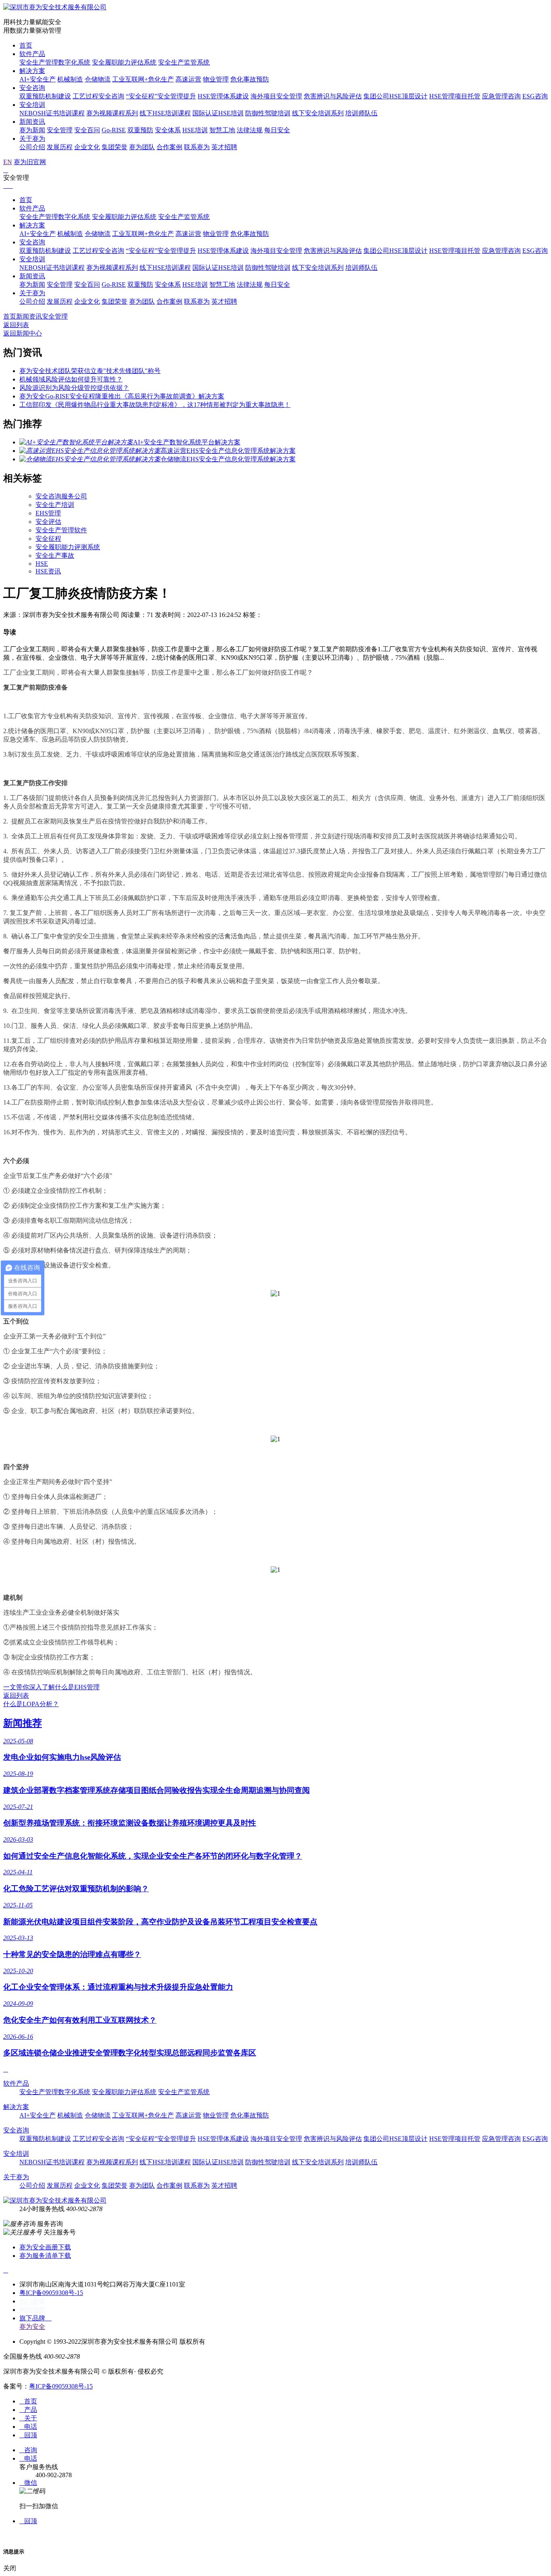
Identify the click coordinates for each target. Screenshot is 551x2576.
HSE (42, 564)
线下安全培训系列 (318, 113)
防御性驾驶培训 (268, 113)
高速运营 (188, 79)
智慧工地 (222, 130)
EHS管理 (48, 513)
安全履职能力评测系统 (68, 547)
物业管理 (216, 79)
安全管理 (60, 130)
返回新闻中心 (23, 333)
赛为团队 (142, 147)
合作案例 (169, 147)
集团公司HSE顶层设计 (396, 96)
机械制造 (70, 79)
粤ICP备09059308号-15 (51, 2293)
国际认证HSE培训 (218, 113)
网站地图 (32, 2310)
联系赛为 (197, 147)
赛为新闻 (32, 130)
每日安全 (277, 130)
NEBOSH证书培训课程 (52, 113)
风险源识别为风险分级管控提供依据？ (74, 388)
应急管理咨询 (501, 96)
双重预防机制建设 (45, 96)
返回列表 (16, 325)
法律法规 (250, 130)
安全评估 (48, 522)
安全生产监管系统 (184, 62)
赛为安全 (32, 2327)
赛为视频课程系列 (112, 113)
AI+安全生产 (38, 79)
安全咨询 (32, 88)
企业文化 (87, 147)
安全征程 (48, 539)
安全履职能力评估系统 (124, 62)
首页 (26, 45)
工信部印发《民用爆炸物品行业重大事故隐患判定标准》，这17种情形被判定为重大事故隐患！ (155, 405)
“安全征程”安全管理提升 (161, 96)
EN (8, 162)
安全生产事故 (55, 555)
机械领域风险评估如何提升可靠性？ (71, 379)
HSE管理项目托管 (455, 96)
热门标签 (32, 2301)
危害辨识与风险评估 (333, 96)
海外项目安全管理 (276, 96)
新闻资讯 (32, 122)
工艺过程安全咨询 (98, 96)
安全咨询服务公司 (61, 496)
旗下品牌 (35, 2318)
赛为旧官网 (30, 162)
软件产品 (32, 54)
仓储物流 (98, 79)
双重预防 (140, 130)
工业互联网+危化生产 (143, 79)
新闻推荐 (23, 1723)
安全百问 (87, 130)
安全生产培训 (55, 505)
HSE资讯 (48, 571)
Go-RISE (114, 130)
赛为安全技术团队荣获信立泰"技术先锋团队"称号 (90, 371)
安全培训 (32, 105)
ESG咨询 (535, 96)
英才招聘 (224, 147)
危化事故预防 (250, 79)
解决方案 (32, 71)
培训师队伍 (361, 113)
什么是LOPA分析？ (31, 1704)
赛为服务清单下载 (45, 2256)
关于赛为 (32, 139)
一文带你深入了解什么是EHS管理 (51, 1687)
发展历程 (60, 147)
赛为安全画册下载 (45, 2247)
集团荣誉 (115, 147)
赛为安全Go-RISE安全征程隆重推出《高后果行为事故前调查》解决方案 (122, 396)
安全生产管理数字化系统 (55, 62)
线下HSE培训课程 (165, 113)
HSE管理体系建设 (223, 96)
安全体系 (168, 130)
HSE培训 (195, 130)
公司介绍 (32, 147)
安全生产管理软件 (61, 530)
